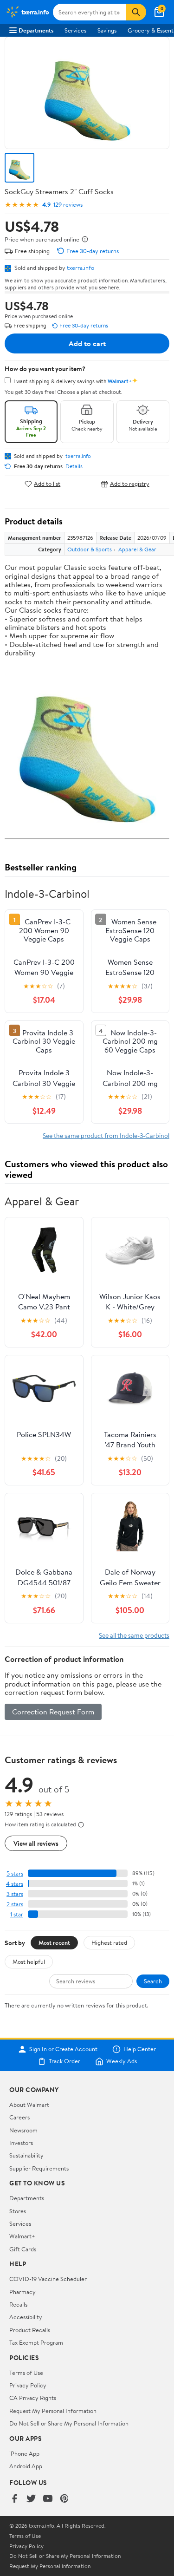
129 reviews (68, 205)
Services (75, 30)
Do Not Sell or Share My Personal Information (69, 2423)
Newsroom (23, 2130)
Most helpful (29, 1961)
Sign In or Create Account (63, 2049)
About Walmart (29, 2105)
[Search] (136, 12)
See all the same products (134, 1635)
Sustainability (26, 2155)
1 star (17, 1914)
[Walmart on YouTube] (48, 2499)
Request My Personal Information (53, 2411)
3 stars (15, 1894)
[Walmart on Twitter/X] (31, 2499)
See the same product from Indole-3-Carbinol (106, 1135)
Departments (36, 30)
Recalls (18, 2304)
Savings (107, 30)
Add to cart (87, 343)
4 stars (15, 1884)
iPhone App (24, 2453)
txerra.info (81, 268)
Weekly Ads (122, 2061)
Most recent (54, 1942)
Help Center (140, 2049)
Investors (21, 2143)
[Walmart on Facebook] (14, 2499)
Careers (19, 2117)
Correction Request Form (53, 1712)
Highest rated (109, 1942)
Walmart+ (22, 2236)
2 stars (15, 1904)
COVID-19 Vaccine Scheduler (48, 2279)
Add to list (47, 484)
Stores (18, 2211)
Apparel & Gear (137, 549)
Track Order (64, 2061)
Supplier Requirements (39, 2168)
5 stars (15, 1873)
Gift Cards (23, 2249)
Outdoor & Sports (90, 549)
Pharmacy (23, 2292)
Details (74, 466)
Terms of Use (26, 2373)
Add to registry (130, 484)
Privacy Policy (28, 2385)
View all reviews (36, 1843)
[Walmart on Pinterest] (64, 2499)
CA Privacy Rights (33, 2398)
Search (153, 1981)
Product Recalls (30, 2330)
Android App (26, 2466)
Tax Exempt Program (36, 2342)
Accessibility (26, 2317)
